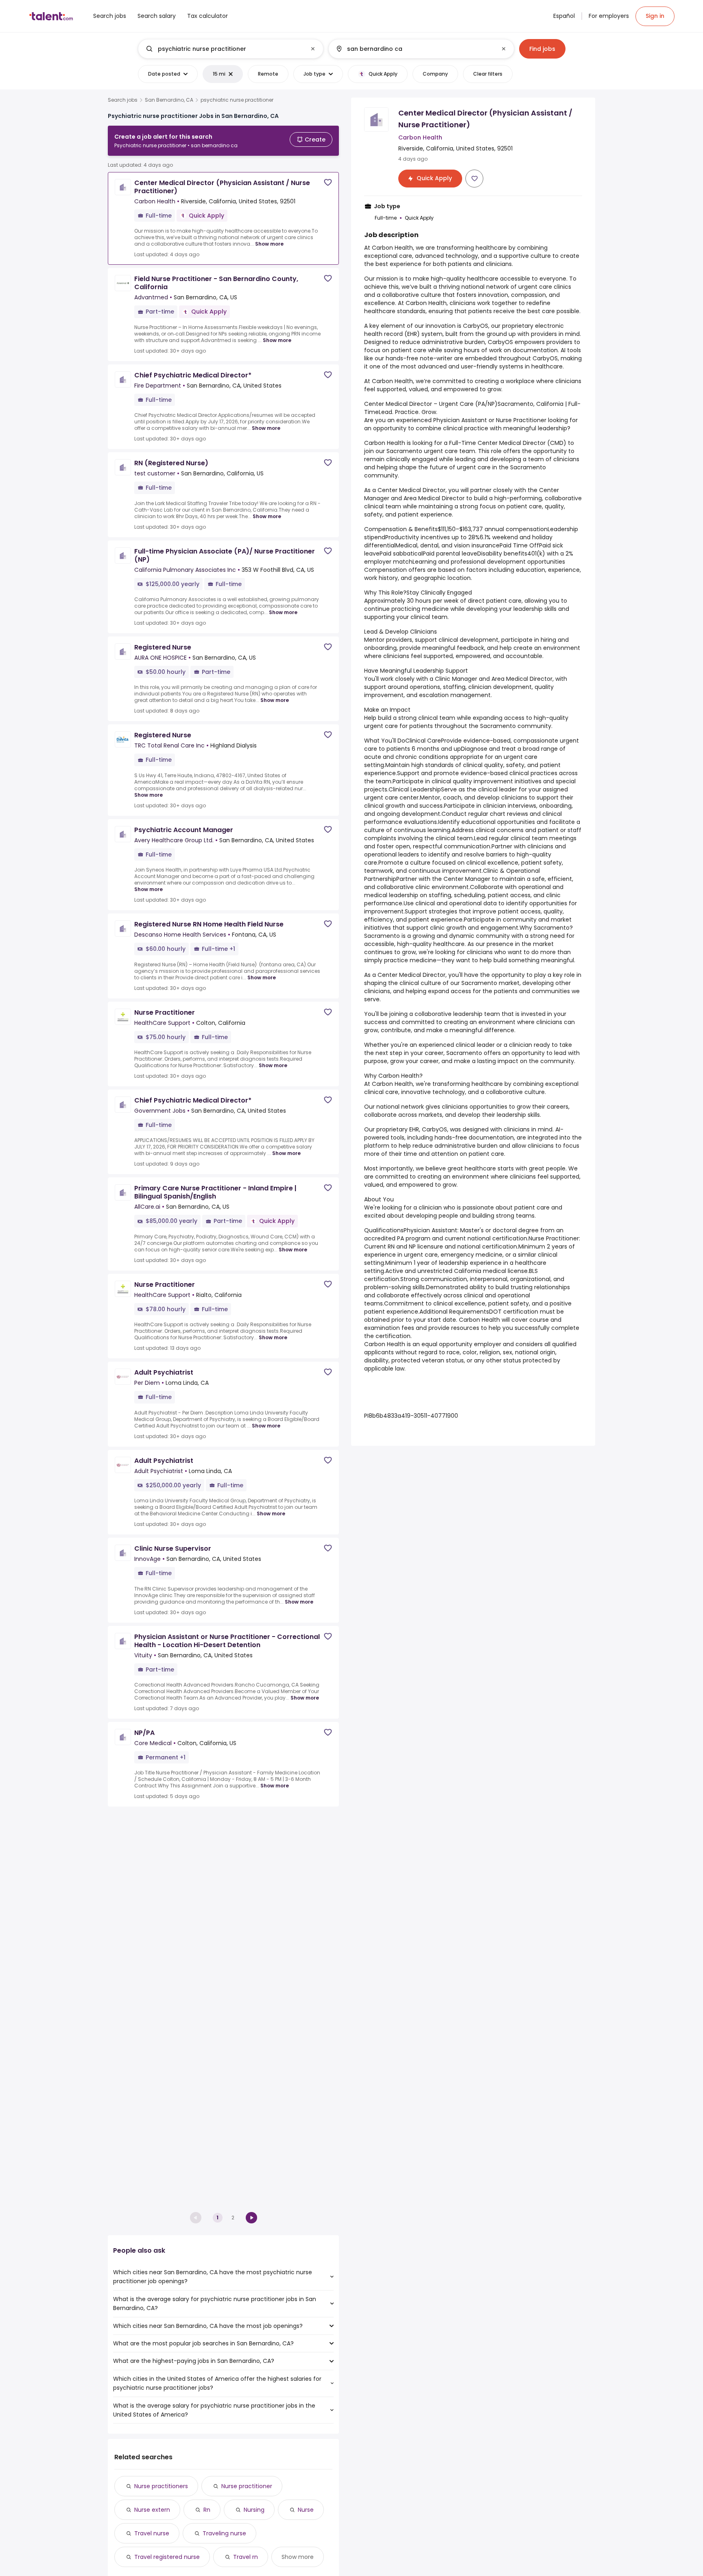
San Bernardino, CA (169, 100)
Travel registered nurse (167, 2557)
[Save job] (328, 182)
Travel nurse (152, 2533)
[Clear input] (313, 49)
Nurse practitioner (247, 2486)
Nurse (306, 2510)
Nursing (254, 2510)
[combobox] (230, 49)
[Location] (414, 49)
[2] (251, 2218)
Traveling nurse (224, 2533)
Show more (269, 244)
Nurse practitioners (161, 2486)
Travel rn (246, 2557)
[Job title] (224, 49)
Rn (207, 2510)
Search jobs (123, 100)
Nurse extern (152, 2510)
